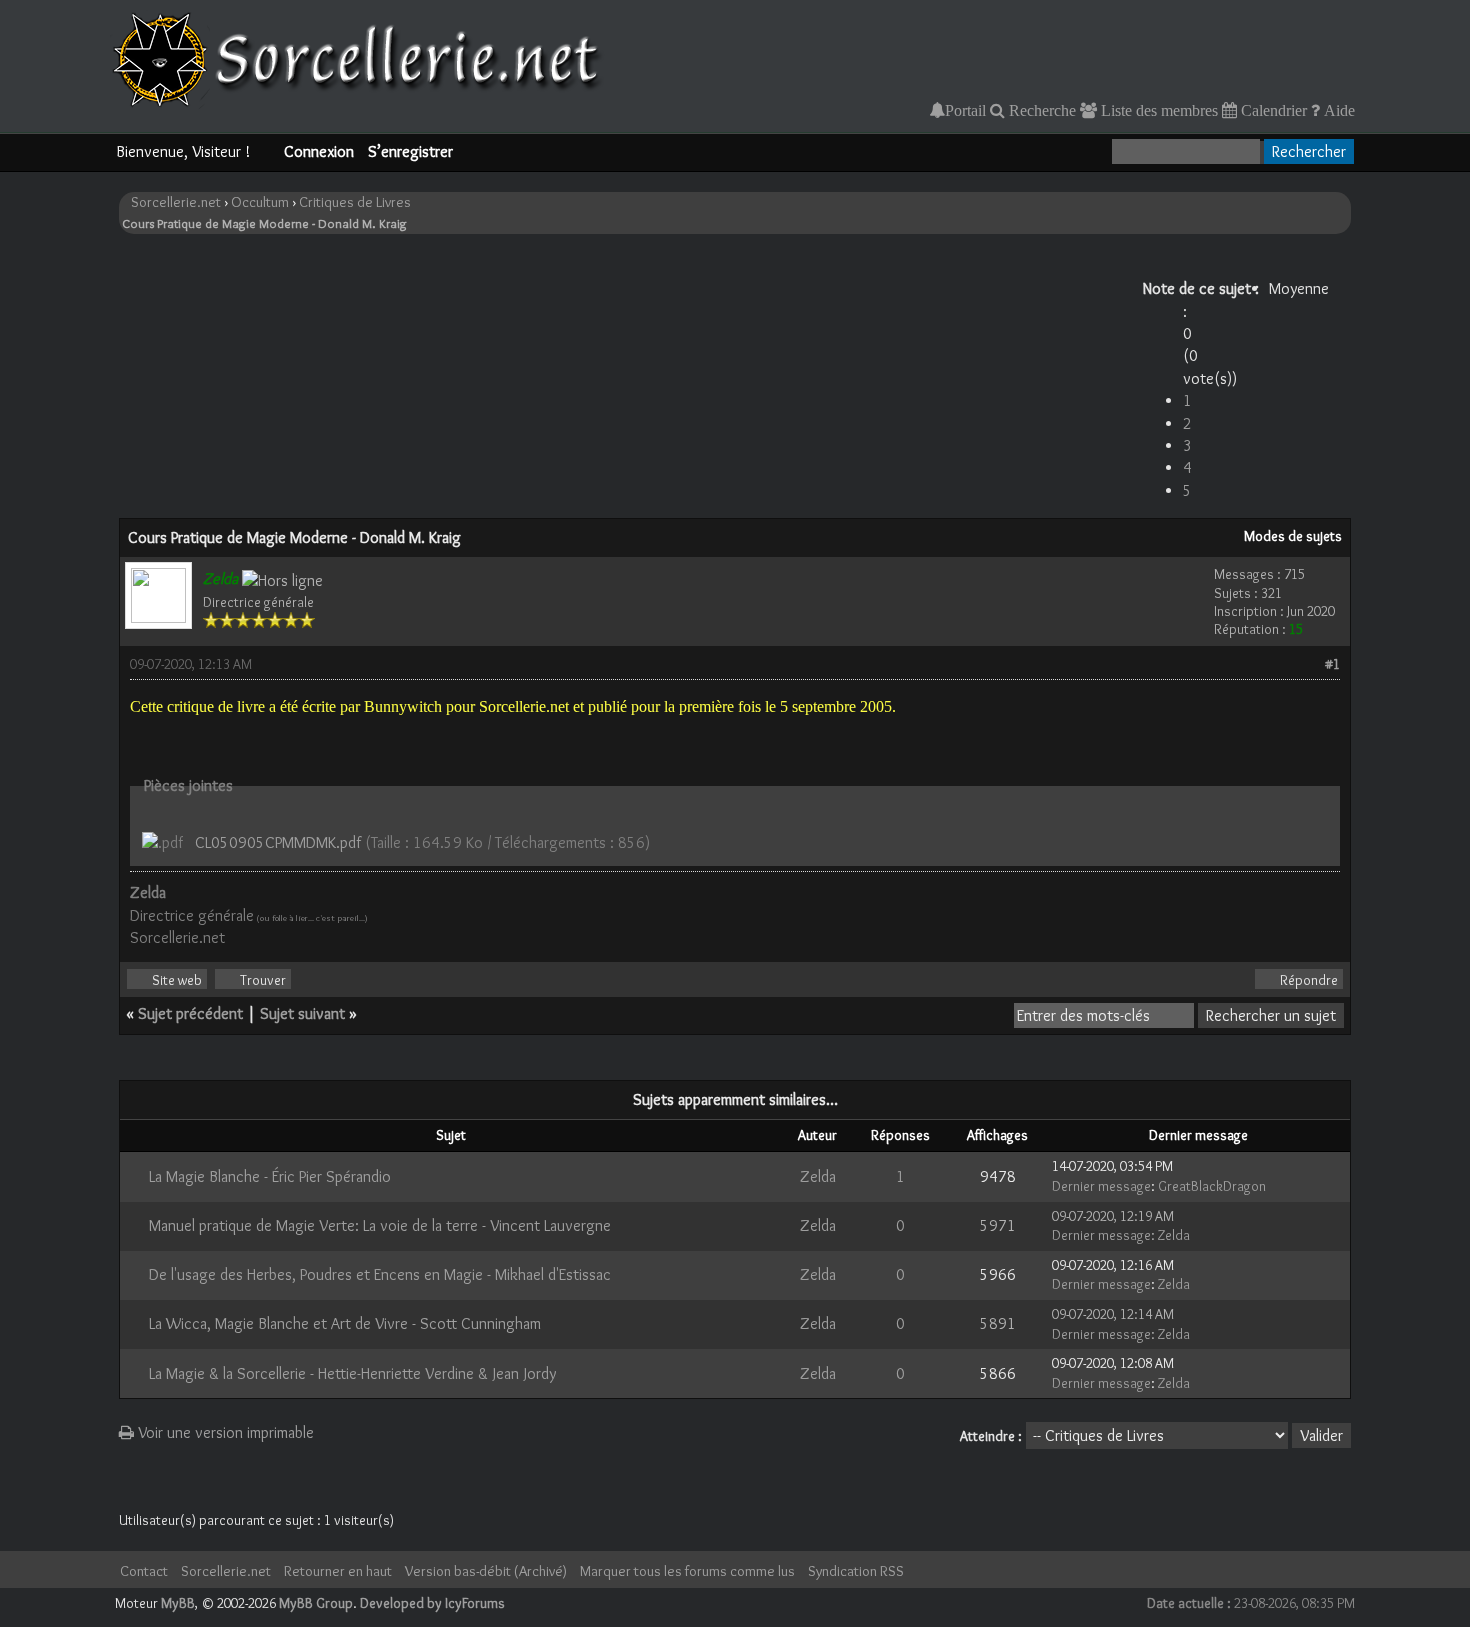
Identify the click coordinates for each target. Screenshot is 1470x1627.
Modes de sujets (1293, 536)
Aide (1337, 110)
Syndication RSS (856, 1571)
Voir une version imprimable (224, 1432)
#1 (1332, 664)
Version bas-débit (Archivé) (486, 1571)
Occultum (260, 202)
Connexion (319, 151)
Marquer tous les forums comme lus (687, 1571)
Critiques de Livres (355, 202)
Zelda (818, 1176)
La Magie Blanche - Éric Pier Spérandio (270, 1176)
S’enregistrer (410, 151)
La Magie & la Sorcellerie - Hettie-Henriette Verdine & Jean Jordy (352, 1373)
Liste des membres (1157, 110)
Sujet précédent (190, 1013)
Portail (965, 110)
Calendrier (1272, 110)
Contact (144, 1571)
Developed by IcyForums (432, 1603)
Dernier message (1101, 1186)
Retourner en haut (338, 1571)
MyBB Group (316, 1603)
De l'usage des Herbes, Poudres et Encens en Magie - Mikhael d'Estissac (380, 1274)
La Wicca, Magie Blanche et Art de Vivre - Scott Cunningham (345, 1323)
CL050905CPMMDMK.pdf (278, 842)
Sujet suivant (302, 1013)
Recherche (1040, 110)
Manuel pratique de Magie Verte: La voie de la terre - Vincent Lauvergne (380, 1225)
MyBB (178, 1603)
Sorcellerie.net (176, 202)
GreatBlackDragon (1212, 1186)
